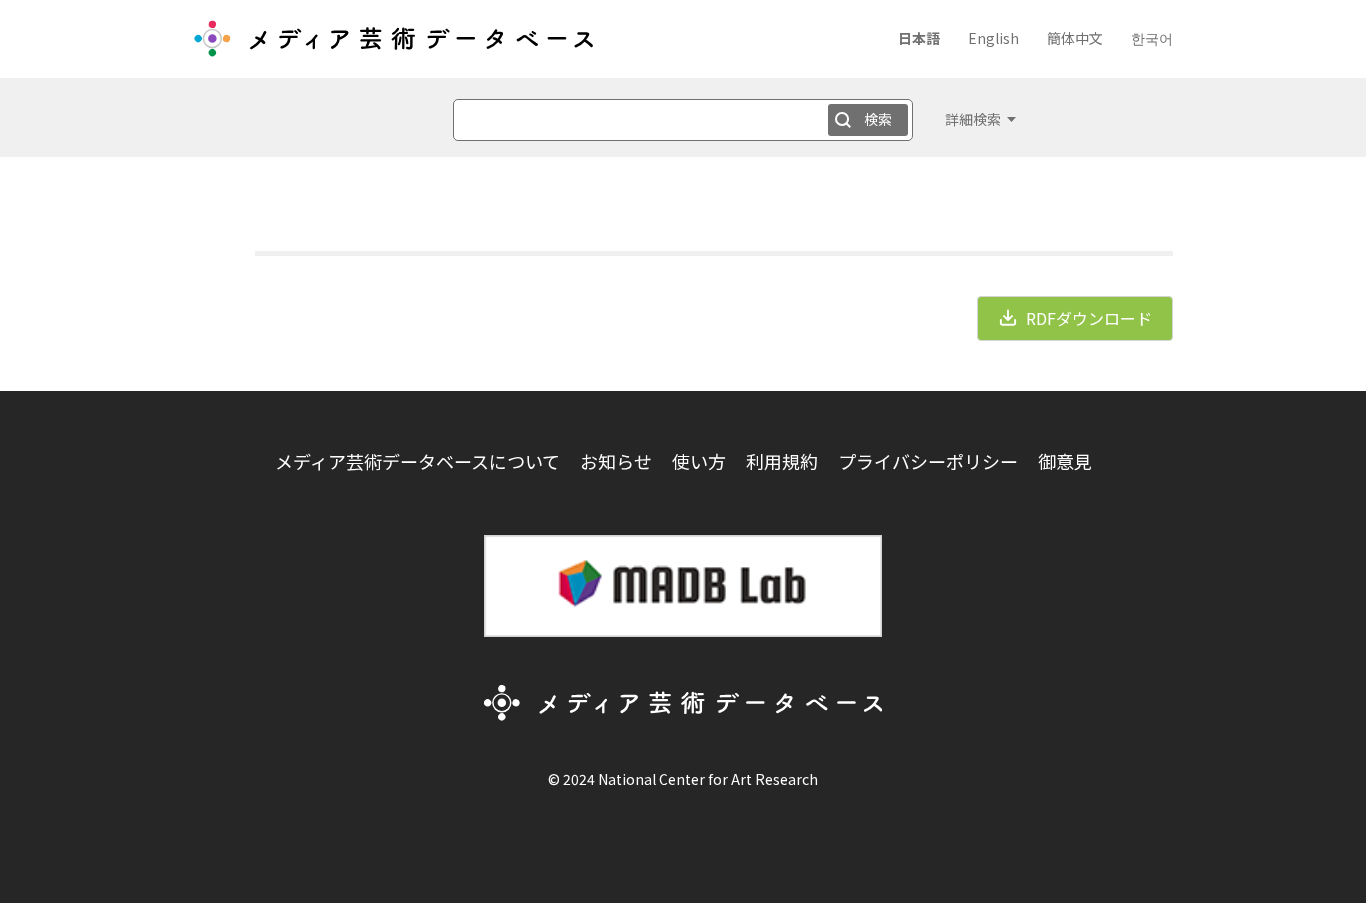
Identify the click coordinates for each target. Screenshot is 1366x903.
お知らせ (616, 461)
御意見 (1065, 461)
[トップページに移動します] (393, 46)
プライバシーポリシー (928, 461)
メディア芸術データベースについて (417, 461)
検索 (878, 119)
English (993, 38)
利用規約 (782, 461)
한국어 (1152, 38)
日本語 (919, 38)
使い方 (699, 461)
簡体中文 (1075, 38)
